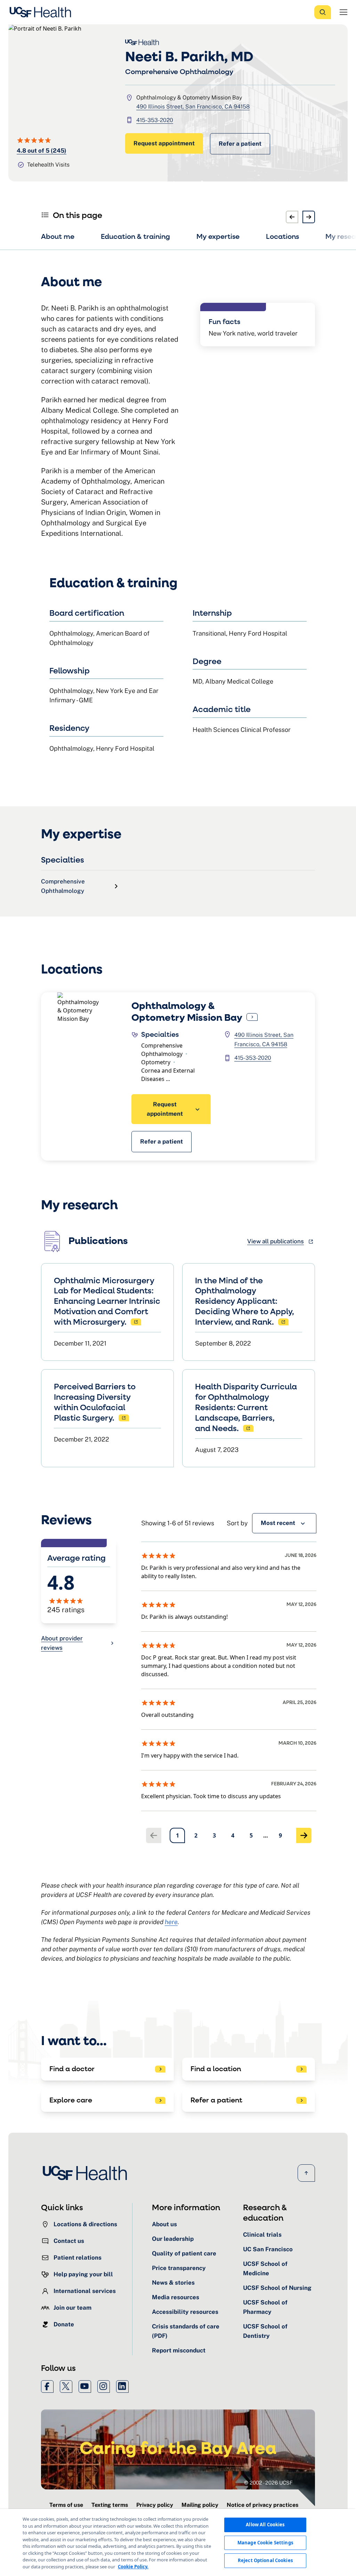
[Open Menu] (343, 12)
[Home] (42, 12)
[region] (178, 2542)
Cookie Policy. (133, 2567)
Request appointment (164, 143)
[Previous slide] (292, 217)
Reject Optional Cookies (265, 2560)
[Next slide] (309, 217)
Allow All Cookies (265, 2525)
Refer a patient (240, 144)
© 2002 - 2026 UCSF (268, 2483)
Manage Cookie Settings (265, 2543)
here (171, 1922)
